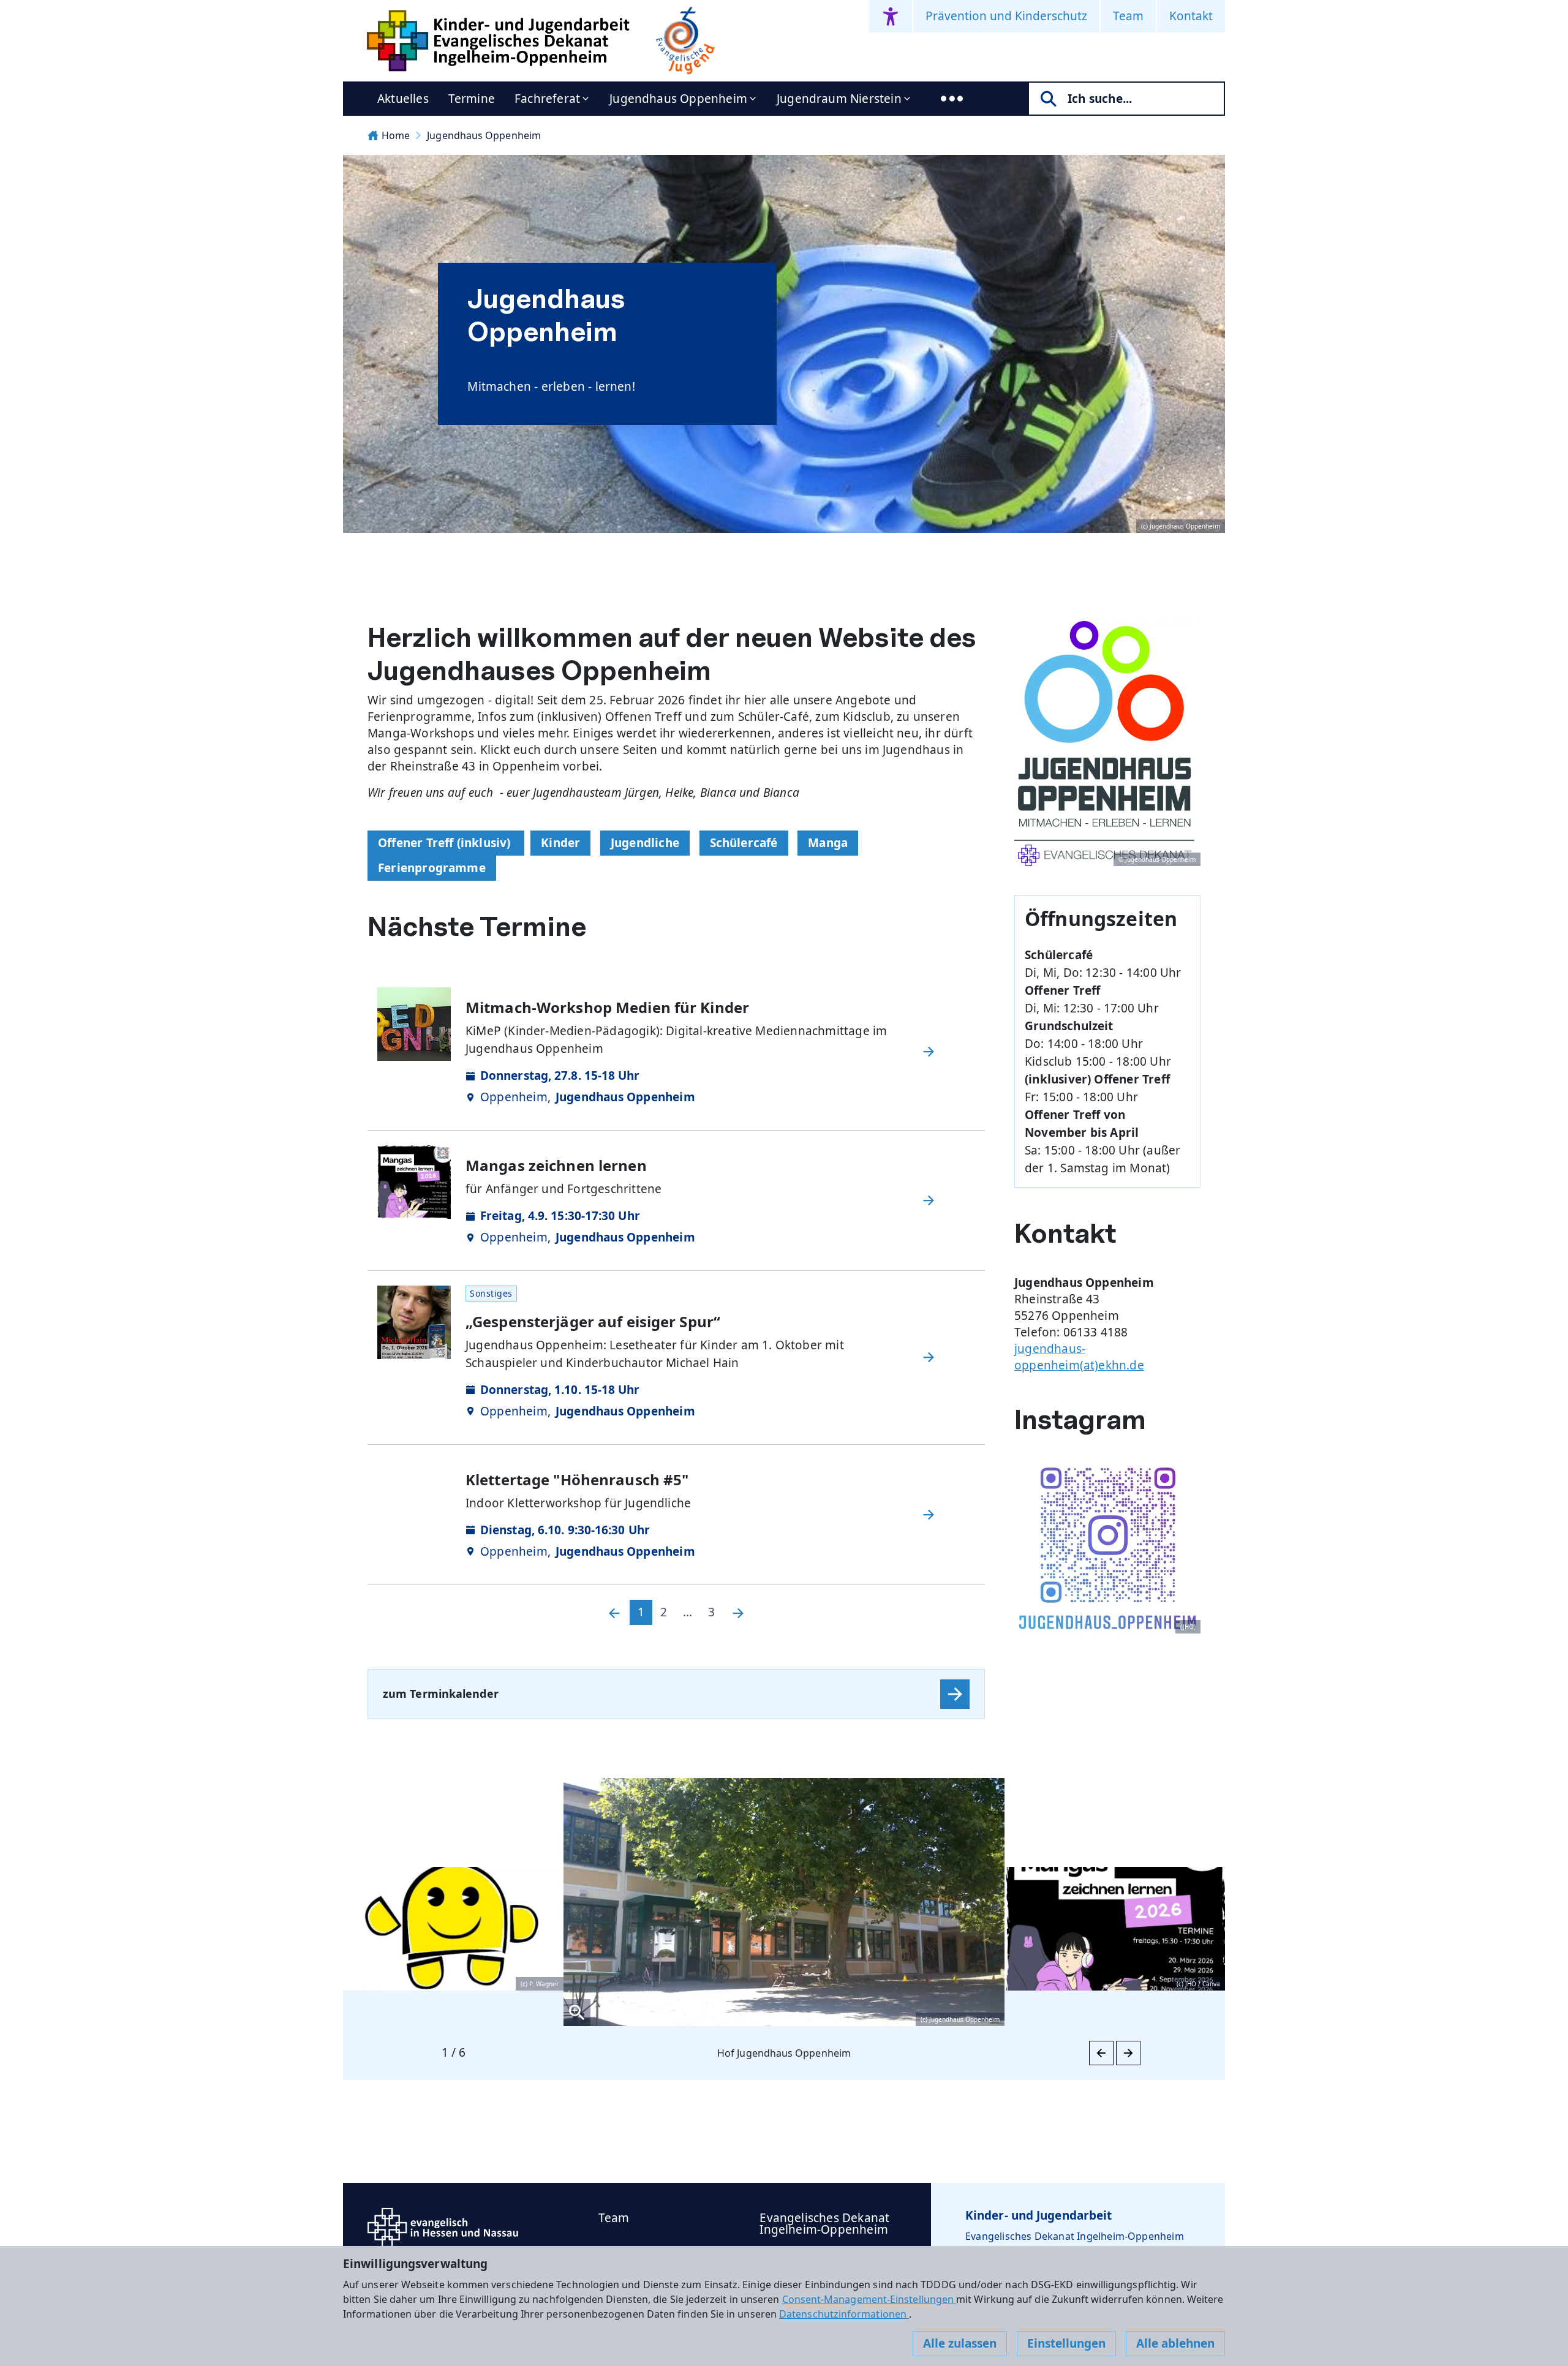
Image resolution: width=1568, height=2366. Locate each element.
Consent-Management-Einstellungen (869, 2299)
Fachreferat (547, 99)
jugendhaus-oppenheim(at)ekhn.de (1079, 1357)
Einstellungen (1066, 2343)
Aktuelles (403, 99)
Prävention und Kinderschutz (1006, 16)
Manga (828, 843)
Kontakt (1191, 16)
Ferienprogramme (432, 868)
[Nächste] (738, 1612)
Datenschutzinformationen (844, 2314)
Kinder (560, 843)
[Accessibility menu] (891, 16)
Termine (472, 99)
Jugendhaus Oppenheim (678, 99)
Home (396, 135)
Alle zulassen (960, 2343)
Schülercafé (744, 843)
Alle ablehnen (1175, 2343)
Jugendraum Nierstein (839, 99)
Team (1128, 16)
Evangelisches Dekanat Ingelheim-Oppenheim (824, 2224)
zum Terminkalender (441, 1693)
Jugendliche (645, 843)
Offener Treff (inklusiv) (446, 843)
